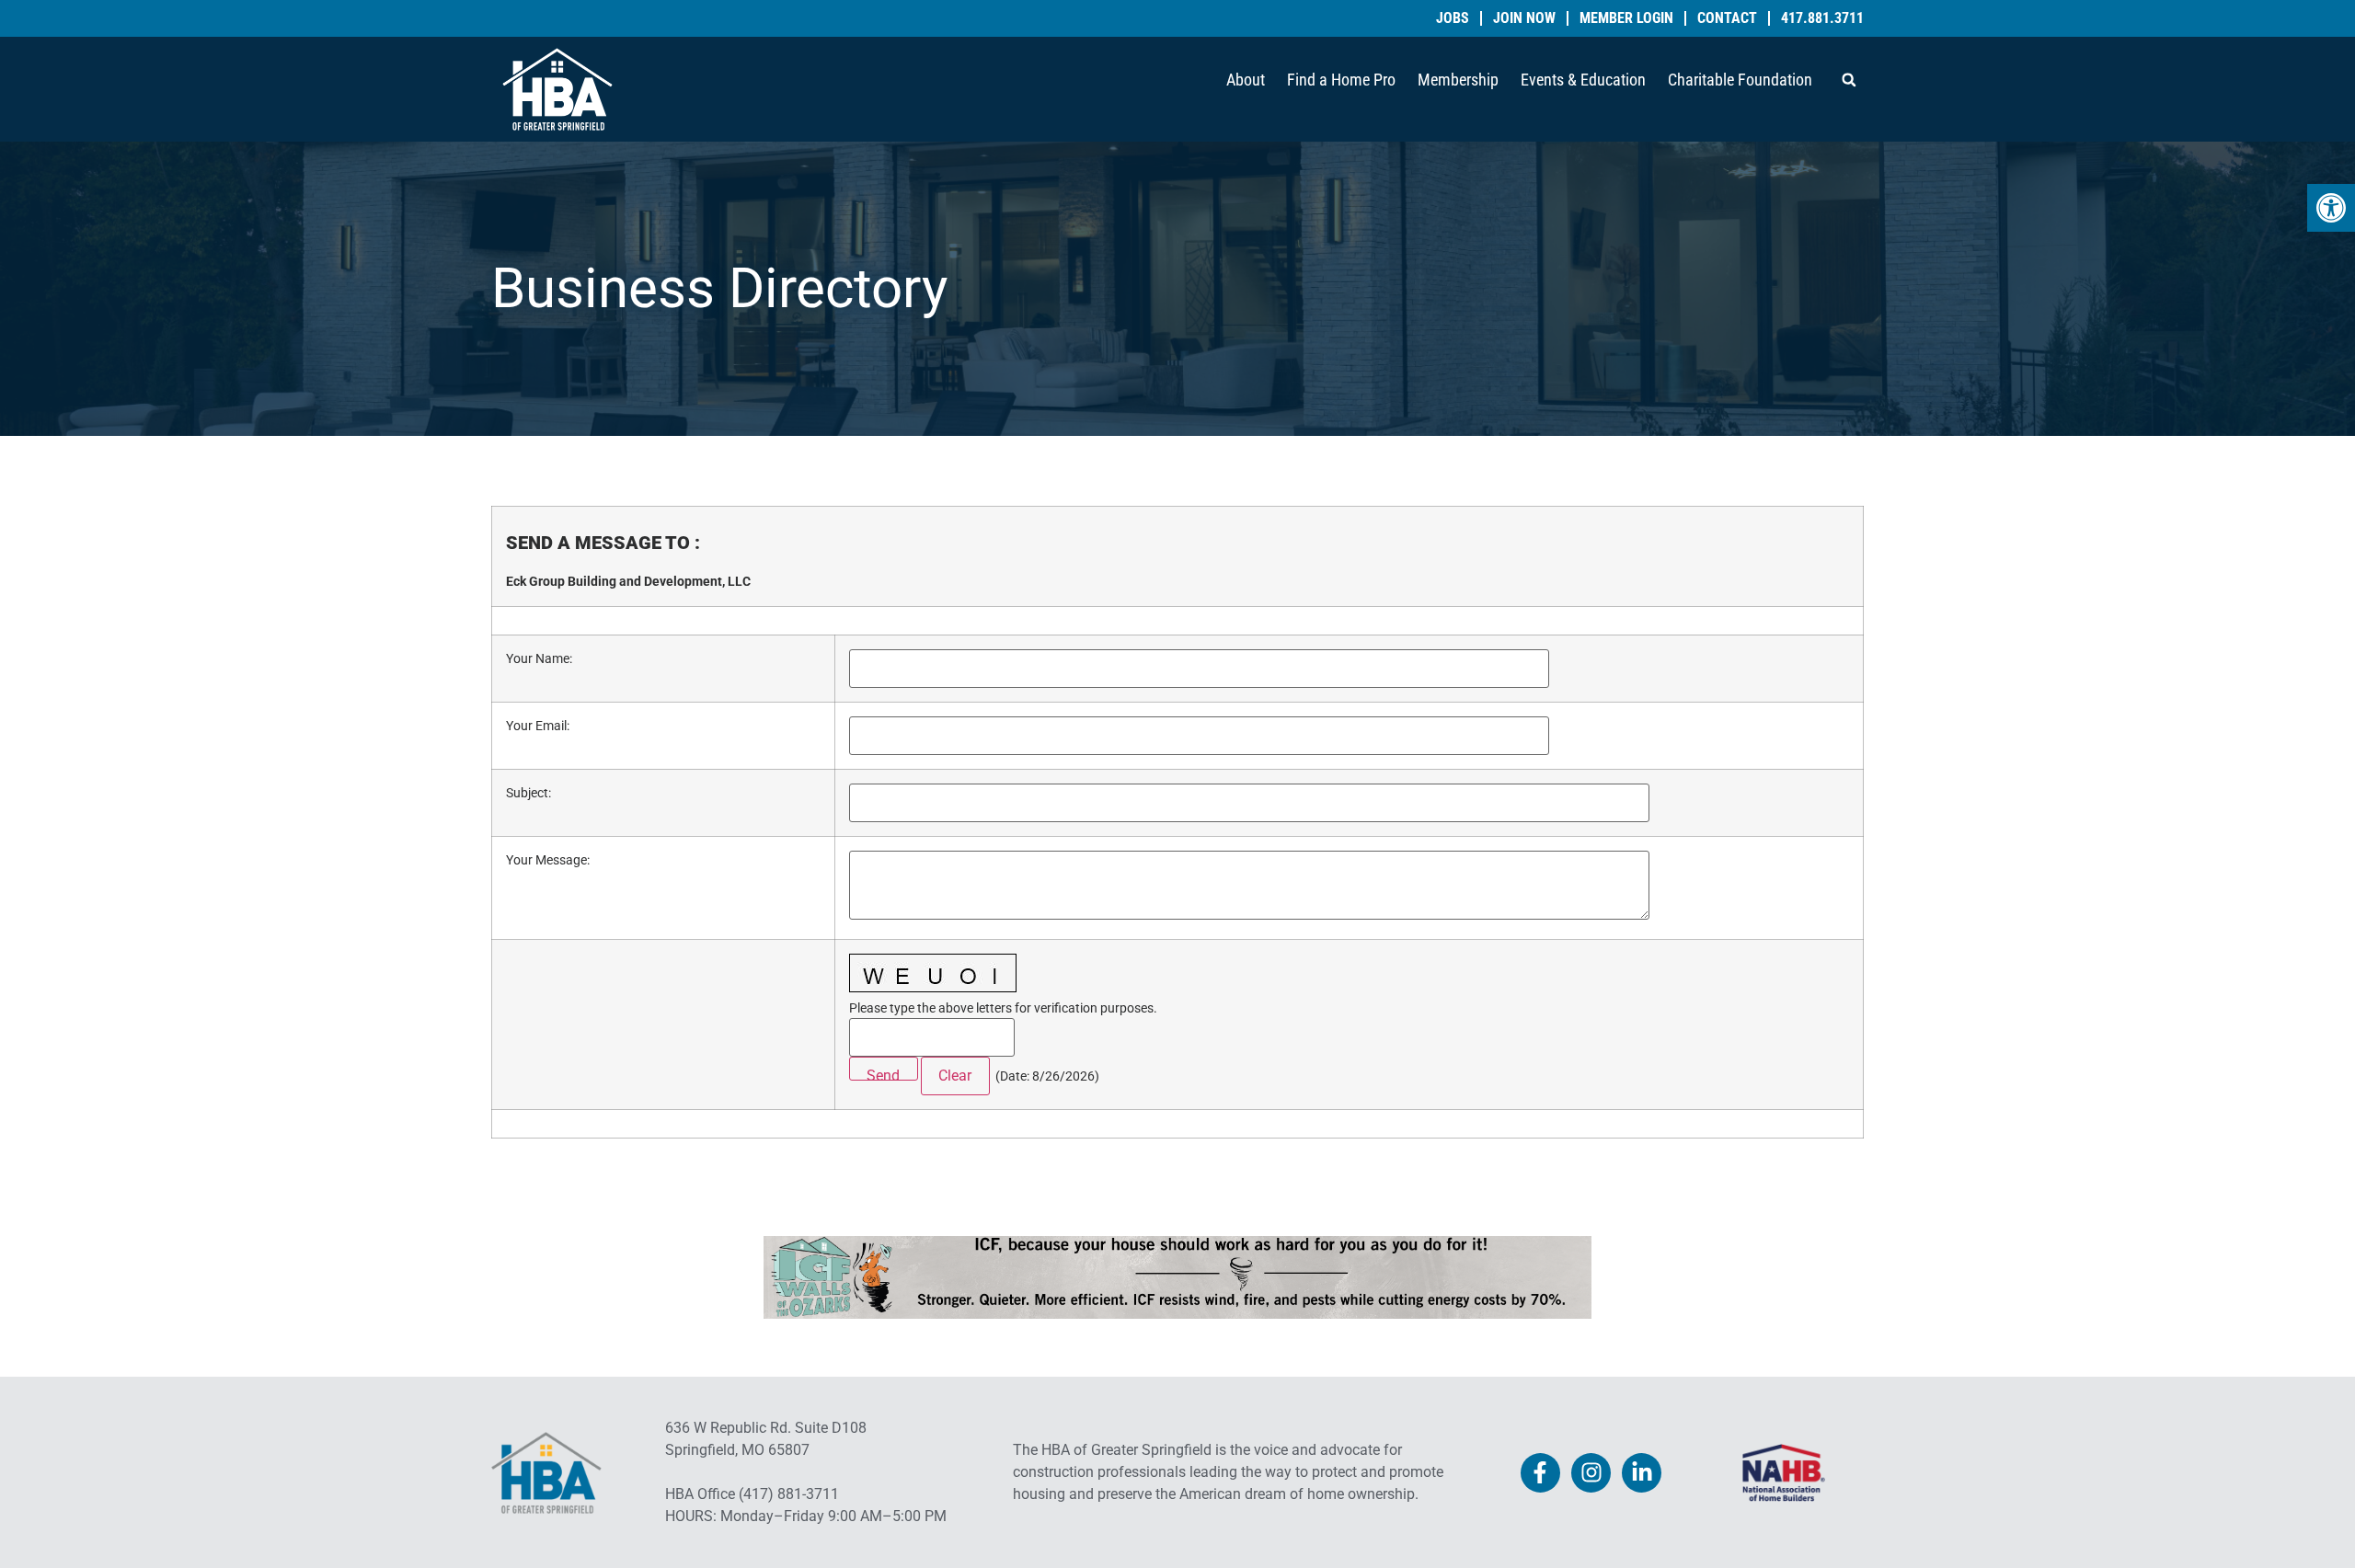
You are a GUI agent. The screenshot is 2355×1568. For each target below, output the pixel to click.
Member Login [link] (1626, 18)
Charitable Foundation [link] (1740, 80)
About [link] (1246, 80)
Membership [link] (1458, 80)
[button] (1849, 80)
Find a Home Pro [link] (1341, 80)
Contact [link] (1727, 18)
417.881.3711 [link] (1822, 18)
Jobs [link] (1453, 18)
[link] (2331, 208)
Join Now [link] (1524, 18)
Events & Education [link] (1583, 80)
